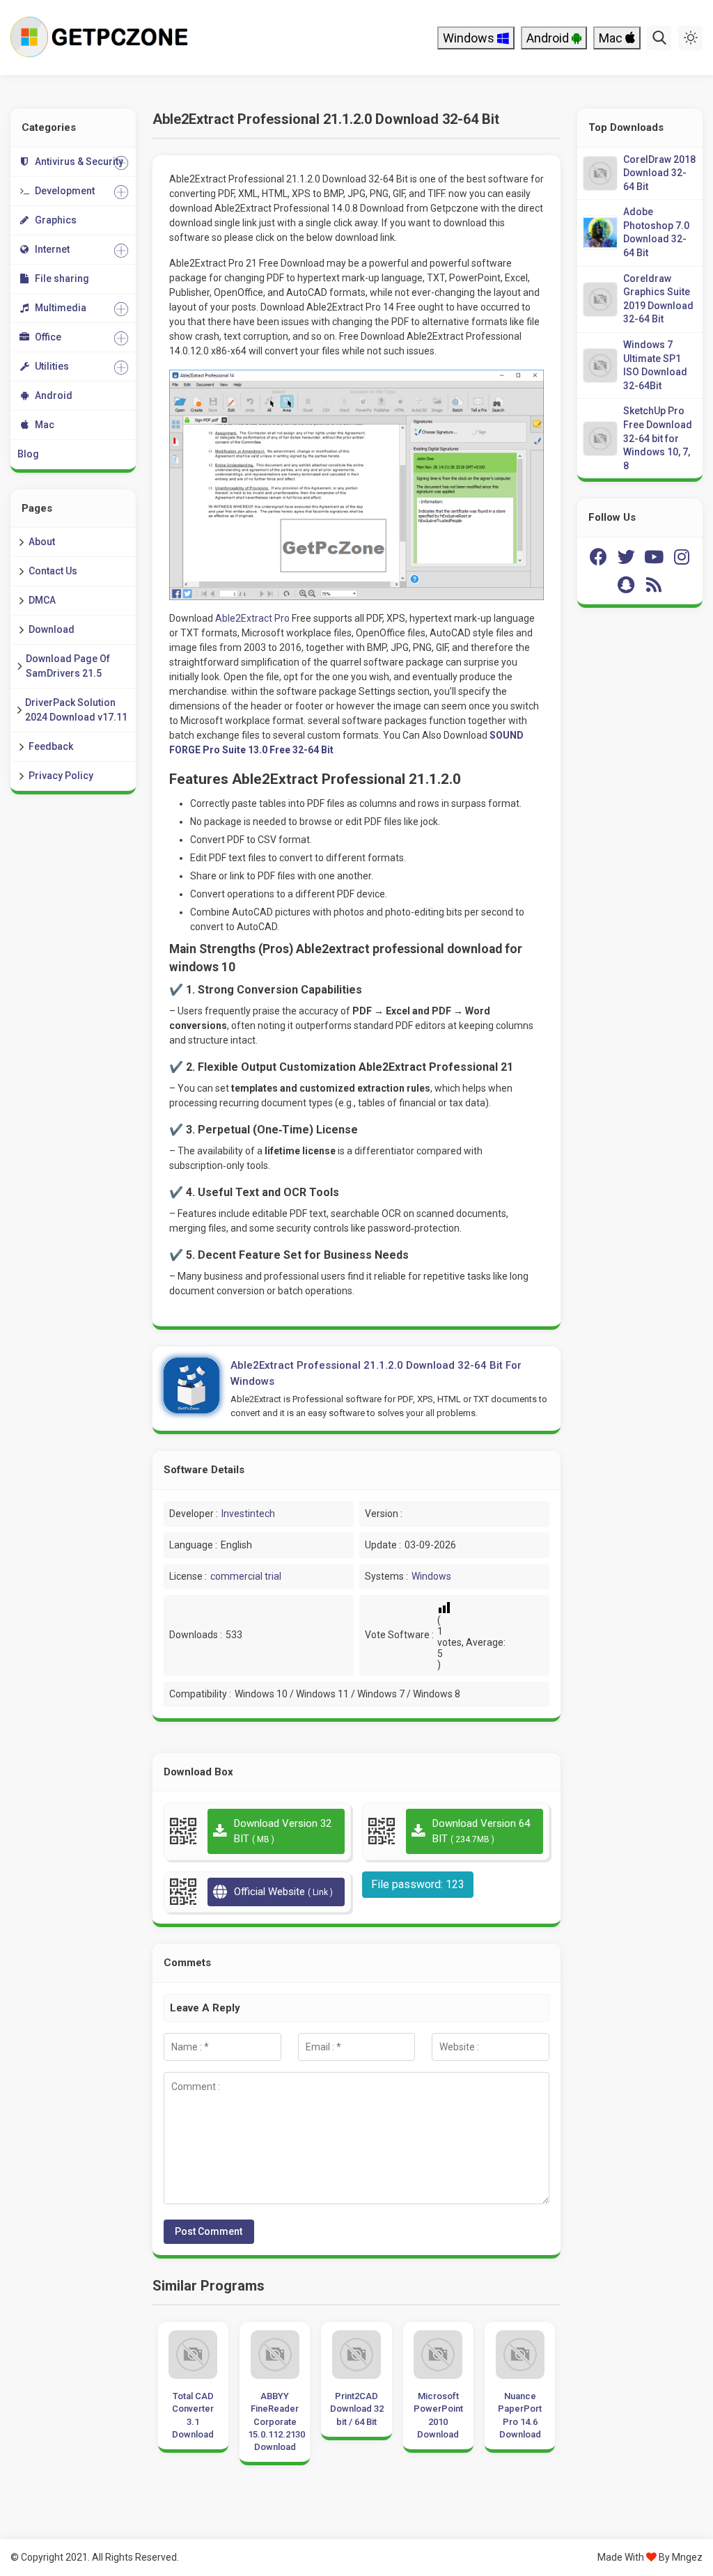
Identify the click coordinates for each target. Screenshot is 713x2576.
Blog (28, 454)
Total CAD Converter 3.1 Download (193, 2415)
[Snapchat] (626, 585)
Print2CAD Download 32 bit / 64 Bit (356, 2409)
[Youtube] (654, 557)
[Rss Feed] (654, 585)
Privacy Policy (61, 776)
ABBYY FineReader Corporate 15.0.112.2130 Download (275, 2421)
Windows (470, 38)
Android (549, 38)
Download (52, 629)
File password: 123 (418, 1884)
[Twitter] (626, 557)
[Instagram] (682, 557)
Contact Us (53, 571)
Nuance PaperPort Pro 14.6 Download (520, 2415)
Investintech (248, 1514)
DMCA (42, 600)
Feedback (51, 746)
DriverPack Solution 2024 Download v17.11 (76, 710)
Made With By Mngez (650, 2557)
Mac (612, 38)
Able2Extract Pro (252, 618)
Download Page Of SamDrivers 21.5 (68, 666)
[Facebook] (598, 557)
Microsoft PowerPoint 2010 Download (438, 2415)
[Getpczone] (103, 38)
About (42, 542)
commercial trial (246, 1576)
